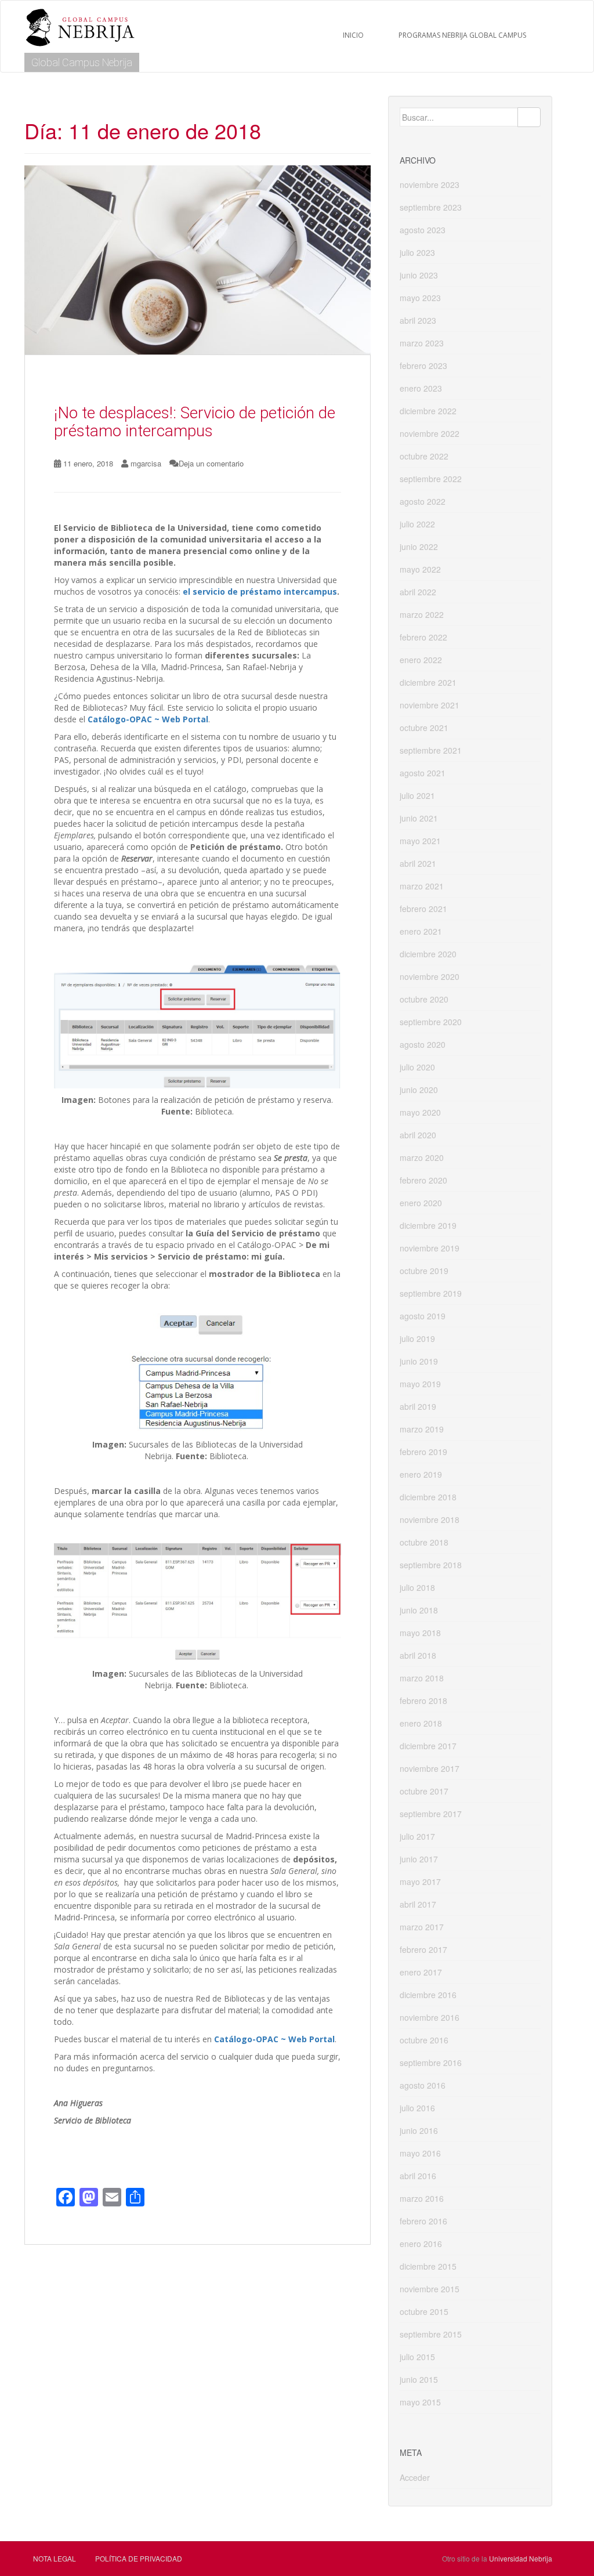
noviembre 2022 (430, 433)
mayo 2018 (420, 1633)
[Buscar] (529, 117)
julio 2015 (417, 2357)
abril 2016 (418, 2176)
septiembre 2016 (431, 2063)
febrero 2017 (423, 1949)
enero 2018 (421, 1723)
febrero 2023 (423, 366)
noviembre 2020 (430, 976)
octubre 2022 (424, 456)
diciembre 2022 (428, 411)
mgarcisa (146, 463)
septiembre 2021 (431, 750)
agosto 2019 (423, 1316)
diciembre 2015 (428, 2266)
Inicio (353, 35)
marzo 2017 (422, 1927)
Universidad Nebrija (521, 2558)
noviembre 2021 (430, 705)
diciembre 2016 (428, 1995)
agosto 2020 (423, 1044)
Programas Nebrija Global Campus (462, 35)
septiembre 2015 (431, 2334)
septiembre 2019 (431, 1293)
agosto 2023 (423, 230)
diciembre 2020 (428, 954)
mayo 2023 (420, 298)
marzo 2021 (422, 886)
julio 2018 (417, 1587)
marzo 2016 (422, 2198)
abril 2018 (418, 1655)
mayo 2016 (420, 2153)
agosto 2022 (423, 501)
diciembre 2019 (428, 1225)
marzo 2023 (422, 343)
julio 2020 (417, 1067)
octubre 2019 (424, 1271)
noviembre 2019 (430, 1248)
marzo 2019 (422, 1429)
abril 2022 (418, 592)
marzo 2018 (422, 1678)
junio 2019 (419, 1361)
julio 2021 (417, 795)
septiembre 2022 (431, 479)
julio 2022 (417, 524)
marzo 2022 (422, 614)
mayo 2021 (420, 841)
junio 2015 (419, 2379)
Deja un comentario (211, 463)
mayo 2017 (420, 1882)
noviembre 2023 (430, 184)
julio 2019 (417, 1338)
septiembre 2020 (431, 1022)
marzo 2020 (422, 1157)
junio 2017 (419, 1859)
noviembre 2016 (430, 2017)
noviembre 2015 (430, 2289)
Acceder (415, 2477)
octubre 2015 (424, 2311)
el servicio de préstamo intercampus (260, 591)
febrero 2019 (423, 1452)
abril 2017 (418, 1904)
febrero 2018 (423, 1701)
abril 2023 (418, 320)
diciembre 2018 (428, 1497)
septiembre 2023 (431, 207)
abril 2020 (418, 1135)
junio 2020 (419, 1090)
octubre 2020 (424, 999)
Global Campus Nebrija (82, 62)
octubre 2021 (424, 728)
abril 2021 (418, 863)
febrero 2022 (423, 637)
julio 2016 (417, 2108)
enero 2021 (421, 931)
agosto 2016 (423, 2085)
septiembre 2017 (431, 1814)
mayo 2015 (420, 2402)
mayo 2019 (420, 1384)
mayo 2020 (420, 1112)
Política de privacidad (139, 2558)
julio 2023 (417, 252)
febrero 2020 (423, 1180)
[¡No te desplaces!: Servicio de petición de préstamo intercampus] (198, 260)
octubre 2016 (424, 2040)
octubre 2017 (424, 1791)
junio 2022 (419, 547)
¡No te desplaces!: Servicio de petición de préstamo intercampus (195, 422)
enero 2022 (421, 660)
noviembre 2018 (430, 1519)
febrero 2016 (423, 2221)
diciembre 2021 (428, 682)
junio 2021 (419, 818)
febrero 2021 (423, 909)
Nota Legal (55, 2558)
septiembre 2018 (431, 1565)
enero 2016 (421, 2244)
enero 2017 (421, 1972)
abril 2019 (418, 1406)
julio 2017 (417, 1836)
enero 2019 (421, 1474)
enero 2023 (421, 388)
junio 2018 (419, 1610)
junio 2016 (419, 2130)
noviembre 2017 (430, 1768)
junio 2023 (419, 275)
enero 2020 (421, 1203)
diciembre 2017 (428, 1746)
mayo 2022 (420, 569)
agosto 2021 (423, 773)
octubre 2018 (424, 1542)
